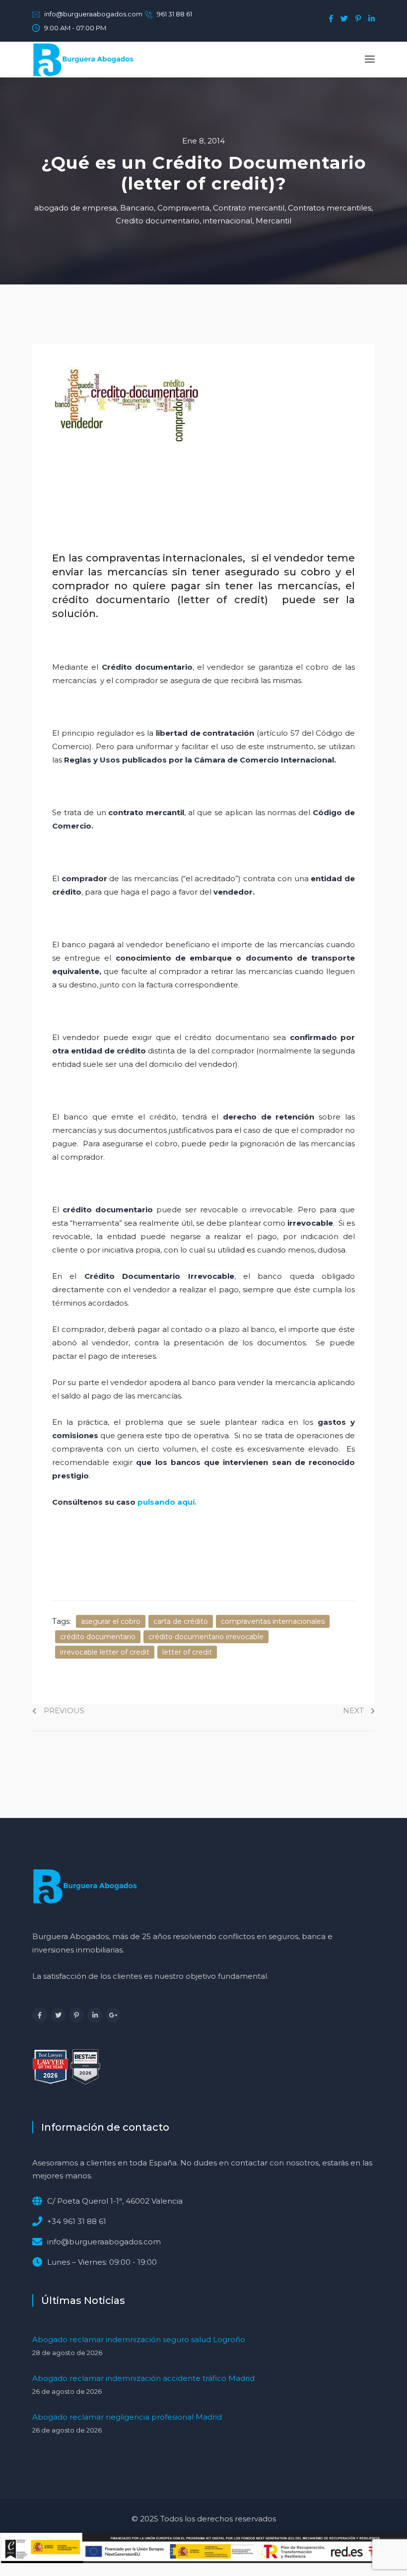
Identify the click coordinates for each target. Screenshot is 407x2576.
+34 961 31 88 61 (77, 2221)
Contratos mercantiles (330, 208)
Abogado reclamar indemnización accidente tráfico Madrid (143, 2378)
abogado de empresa (75, 208)
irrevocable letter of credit (105, 1652)
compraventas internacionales (273, 1621)
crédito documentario (98, 1637)
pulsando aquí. (167, 1502)
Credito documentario (158, 221)
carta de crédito (181, 1621)
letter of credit (187, 1652)
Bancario (137, 208)
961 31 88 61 (174, 14)
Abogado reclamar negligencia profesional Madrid (127, 2417)
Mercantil (273, 221)
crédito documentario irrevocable (206, 1637)
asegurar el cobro (111, 1621)
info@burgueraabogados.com (93, 14)
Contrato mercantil (249, 208)
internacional (228, 221)
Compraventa (183, 208)
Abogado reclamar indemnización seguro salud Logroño (139, 2339)
